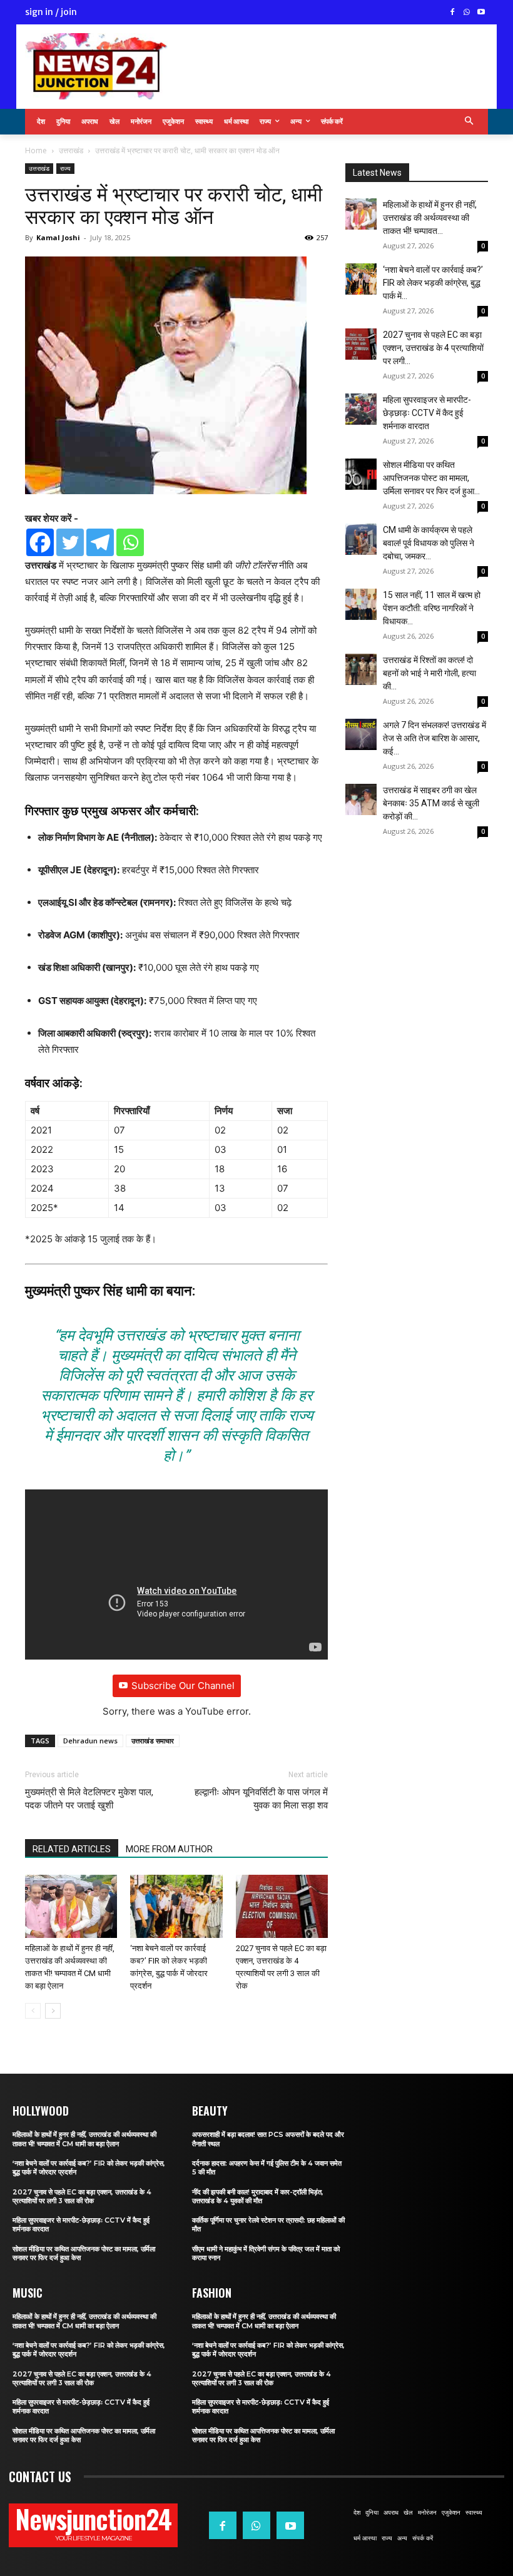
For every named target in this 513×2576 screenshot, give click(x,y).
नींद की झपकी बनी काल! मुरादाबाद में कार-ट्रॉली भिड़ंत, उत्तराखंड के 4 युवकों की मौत (258, 2196)
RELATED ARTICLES (72, 1849)
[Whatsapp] (130, 542)
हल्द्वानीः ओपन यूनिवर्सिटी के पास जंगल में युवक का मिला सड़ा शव (261, 1799)
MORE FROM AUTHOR (169, 1849)
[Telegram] (100, 542)
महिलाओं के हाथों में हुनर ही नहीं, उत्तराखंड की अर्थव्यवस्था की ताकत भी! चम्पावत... (430, 218)
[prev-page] (33, 2011)
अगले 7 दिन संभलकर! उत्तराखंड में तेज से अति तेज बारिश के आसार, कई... (434, 738)
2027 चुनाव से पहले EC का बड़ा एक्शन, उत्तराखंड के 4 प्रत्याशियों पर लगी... (433, 348)
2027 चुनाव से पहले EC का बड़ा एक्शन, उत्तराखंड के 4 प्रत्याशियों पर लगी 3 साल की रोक (82, 2196)
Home (36, 150)
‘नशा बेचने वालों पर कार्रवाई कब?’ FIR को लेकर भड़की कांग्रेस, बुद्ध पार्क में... (433, 283)
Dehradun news (90, 1741)
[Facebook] (453, 13)
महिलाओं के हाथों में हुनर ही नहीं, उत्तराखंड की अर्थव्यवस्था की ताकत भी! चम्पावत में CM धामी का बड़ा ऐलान (84, 2139)
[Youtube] (481, 13)
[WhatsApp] (466, 13)
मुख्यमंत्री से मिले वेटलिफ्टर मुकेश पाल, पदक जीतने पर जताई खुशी (89, 1799)
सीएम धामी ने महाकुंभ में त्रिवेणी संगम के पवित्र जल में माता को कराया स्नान (266, 2253)
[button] (470, 122)
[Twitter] (70, 542)
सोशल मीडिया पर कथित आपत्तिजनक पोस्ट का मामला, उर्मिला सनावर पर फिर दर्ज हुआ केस (84, 2253)
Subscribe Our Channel (183, 1686)
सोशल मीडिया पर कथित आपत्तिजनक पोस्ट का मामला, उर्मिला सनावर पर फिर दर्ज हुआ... (431, 478)
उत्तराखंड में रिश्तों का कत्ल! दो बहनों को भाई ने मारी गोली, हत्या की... (429, 673)
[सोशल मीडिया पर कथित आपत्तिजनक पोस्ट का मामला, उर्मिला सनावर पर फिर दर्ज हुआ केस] (361, 474)
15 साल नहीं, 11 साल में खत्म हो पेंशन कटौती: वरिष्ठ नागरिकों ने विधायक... (432, 608)
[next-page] (53, 2011)
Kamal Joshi (58, 237)
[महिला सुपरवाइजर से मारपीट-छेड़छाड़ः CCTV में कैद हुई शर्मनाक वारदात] (361, 409)
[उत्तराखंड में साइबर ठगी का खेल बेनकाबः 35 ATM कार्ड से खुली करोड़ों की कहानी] (361, 799)
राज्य (65, 168)
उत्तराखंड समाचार (153, 1741)
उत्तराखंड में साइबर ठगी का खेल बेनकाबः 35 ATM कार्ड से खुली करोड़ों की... (431, 803)
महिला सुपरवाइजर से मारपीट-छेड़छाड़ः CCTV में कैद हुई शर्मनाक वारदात (427, 413)
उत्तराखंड (71, 150)
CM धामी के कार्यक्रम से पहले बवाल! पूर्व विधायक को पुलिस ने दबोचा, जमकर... (429, 543)
